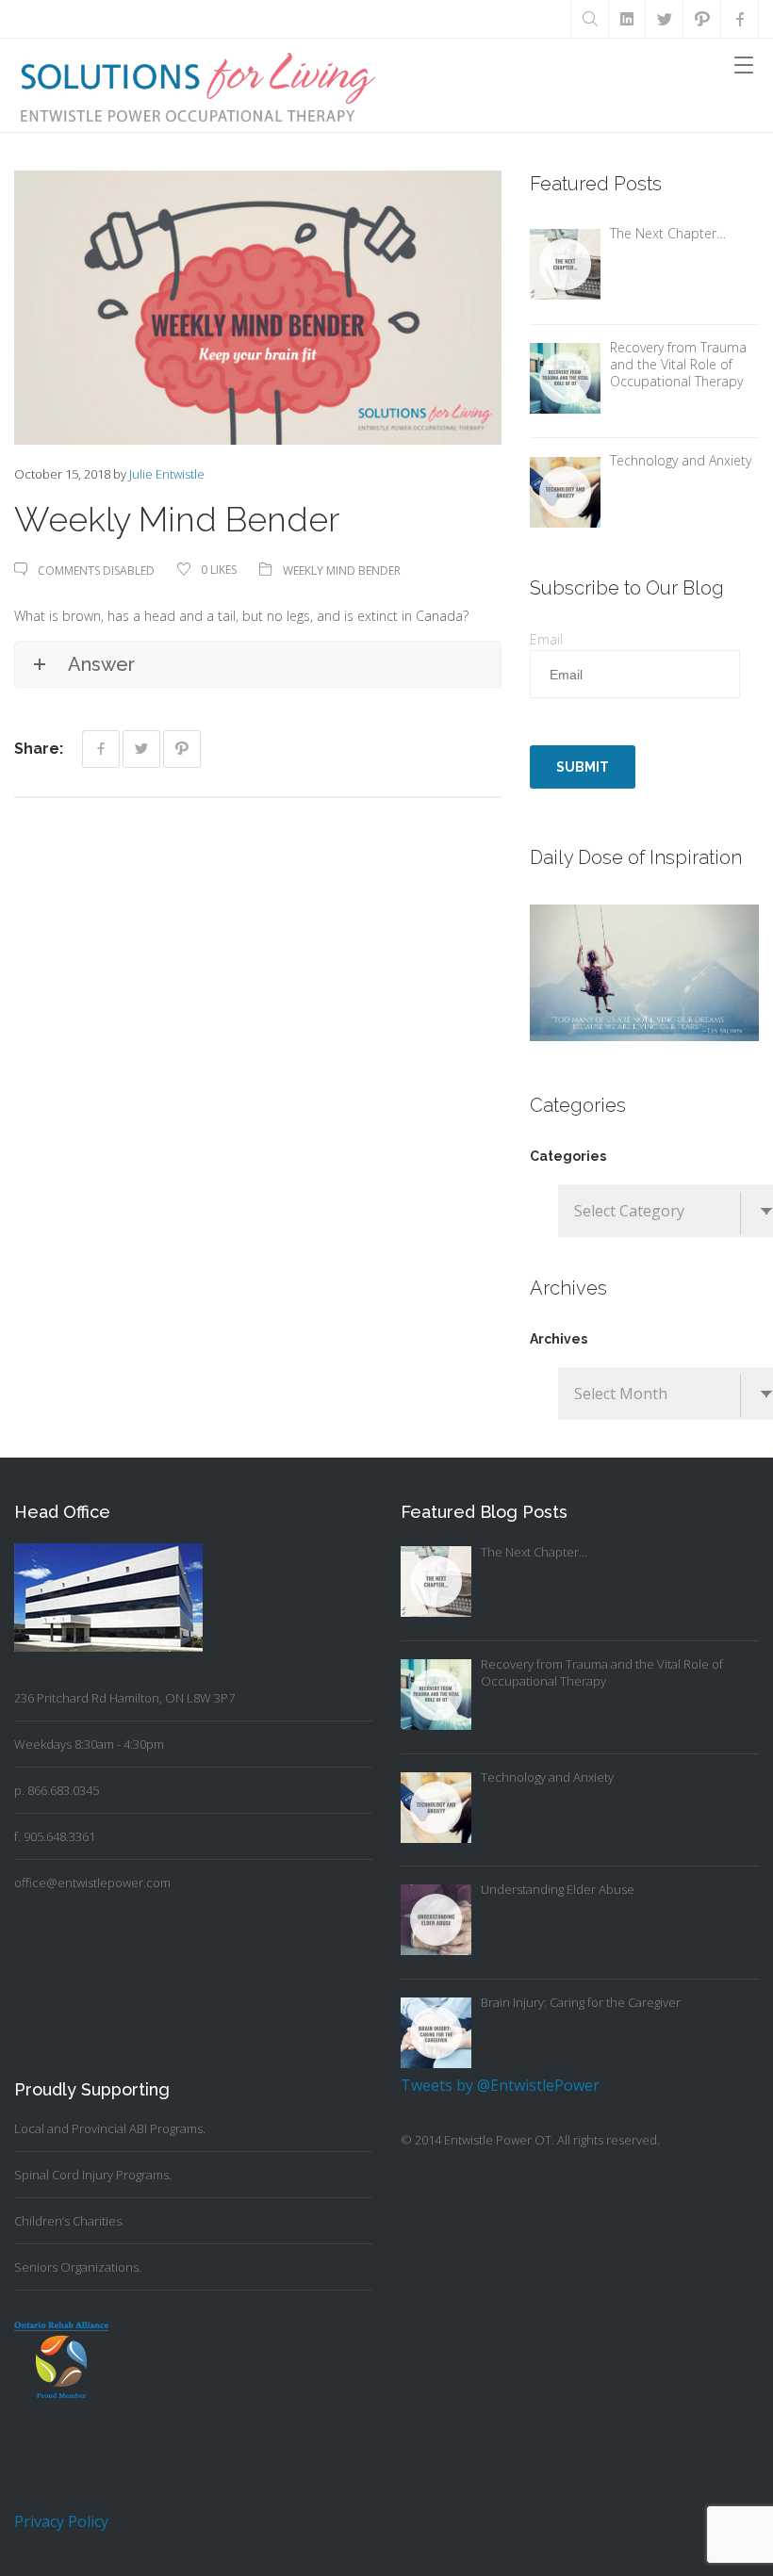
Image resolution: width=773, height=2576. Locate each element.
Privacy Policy (61, 2521)
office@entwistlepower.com (92, 1883)
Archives (559, 1339)
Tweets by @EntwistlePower (500, 2085)
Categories (568, 1156)
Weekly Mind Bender (342, 571)
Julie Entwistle (167, 474)
